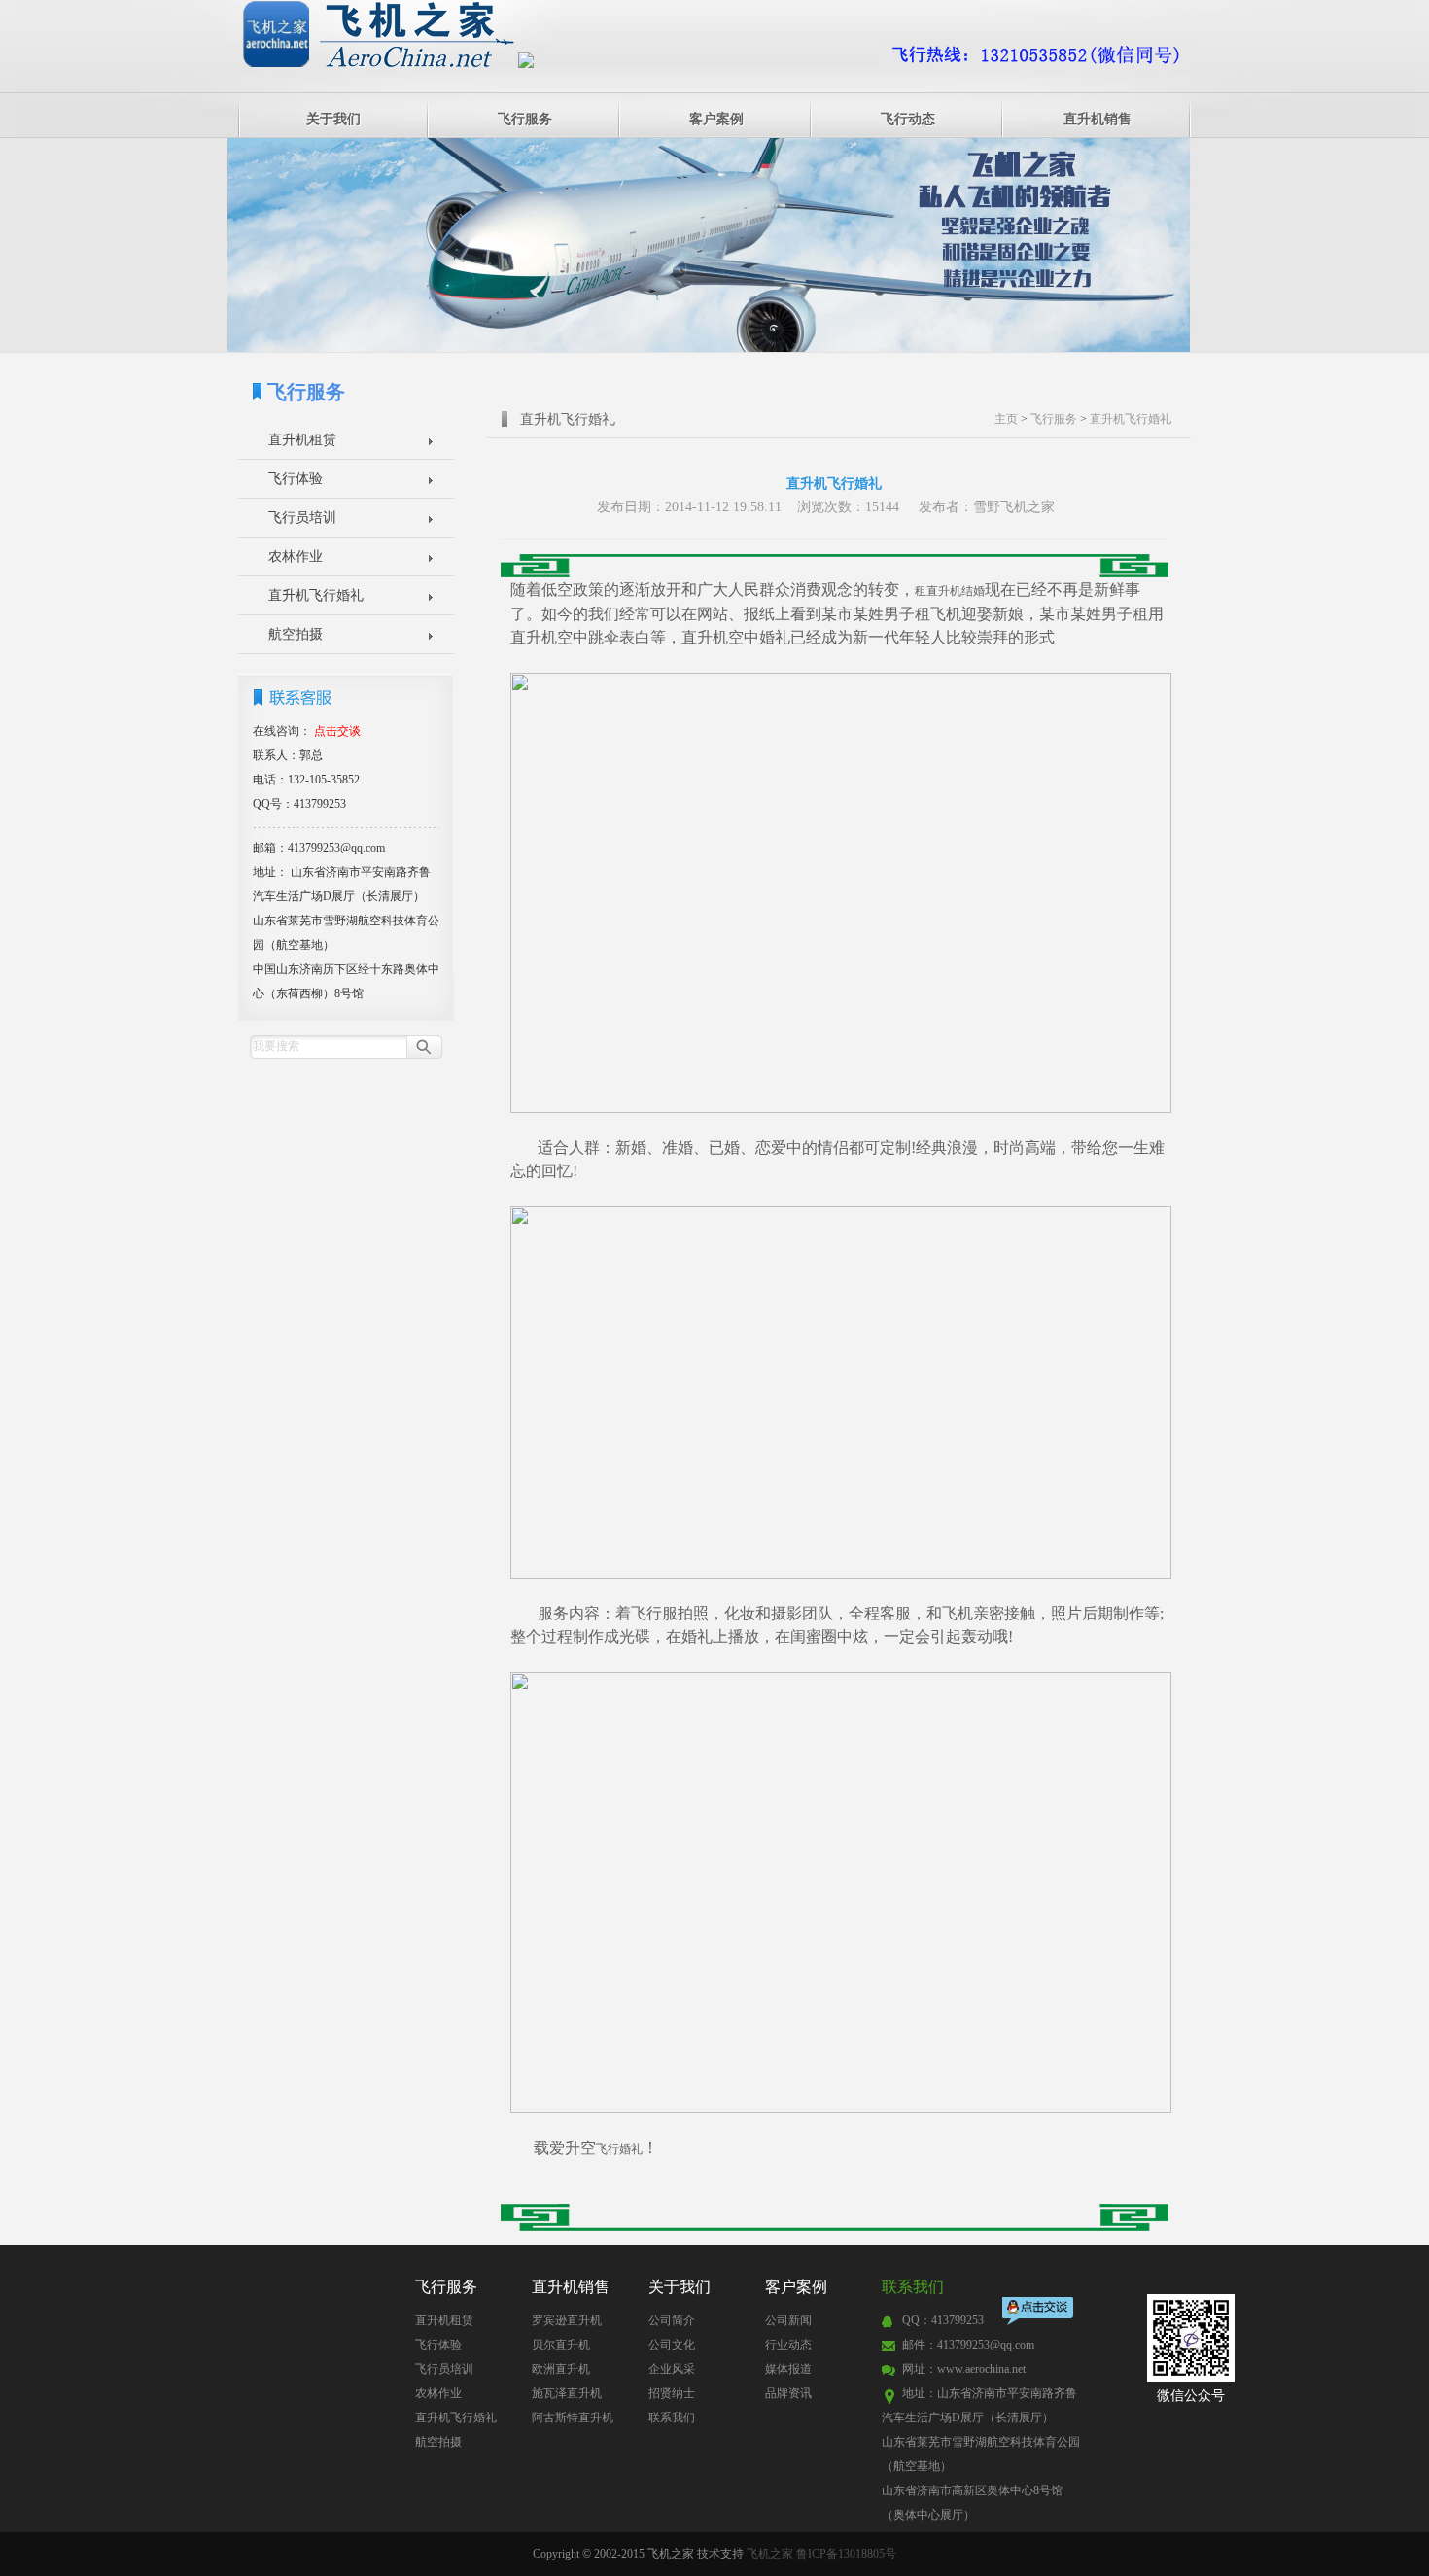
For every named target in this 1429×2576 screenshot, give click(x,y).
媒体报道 (788, 2369)
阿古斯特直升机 (573, 2418)
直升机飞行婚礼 (316, 595)
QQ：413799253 (943, 2320)
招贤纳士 (672, 2393)
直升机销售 (1098, 119)
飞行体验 (296, 479)
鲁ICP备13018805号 (846, 2554)
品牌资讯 (788, 2393)
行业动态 (788, 2345)
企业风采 (672, 2369)
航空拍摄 (296, 634)
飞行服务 (525, 119)
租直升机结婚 (950, 591)
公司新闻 (788, 2320)
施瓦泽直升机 (567, 2393)
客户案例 (716, 119)
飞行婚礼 (619, 2149)
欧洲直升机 (561, 2369)
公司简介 (672, 2320)
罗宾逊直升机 (567, 2320)
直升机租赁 (302, 440)
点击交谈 (1039, 2313)
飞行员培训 (302, 518)
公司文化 (672, 2345)
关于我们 (333, 119)
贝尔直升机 (561, 2345)
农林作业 (296, 557)
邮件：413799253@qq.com (968, 2345)
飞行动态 (908, 119)
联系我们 (672, 2418)
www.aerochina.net (981, 2369)
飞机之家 (770, 2554)
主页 (1006, 419)
